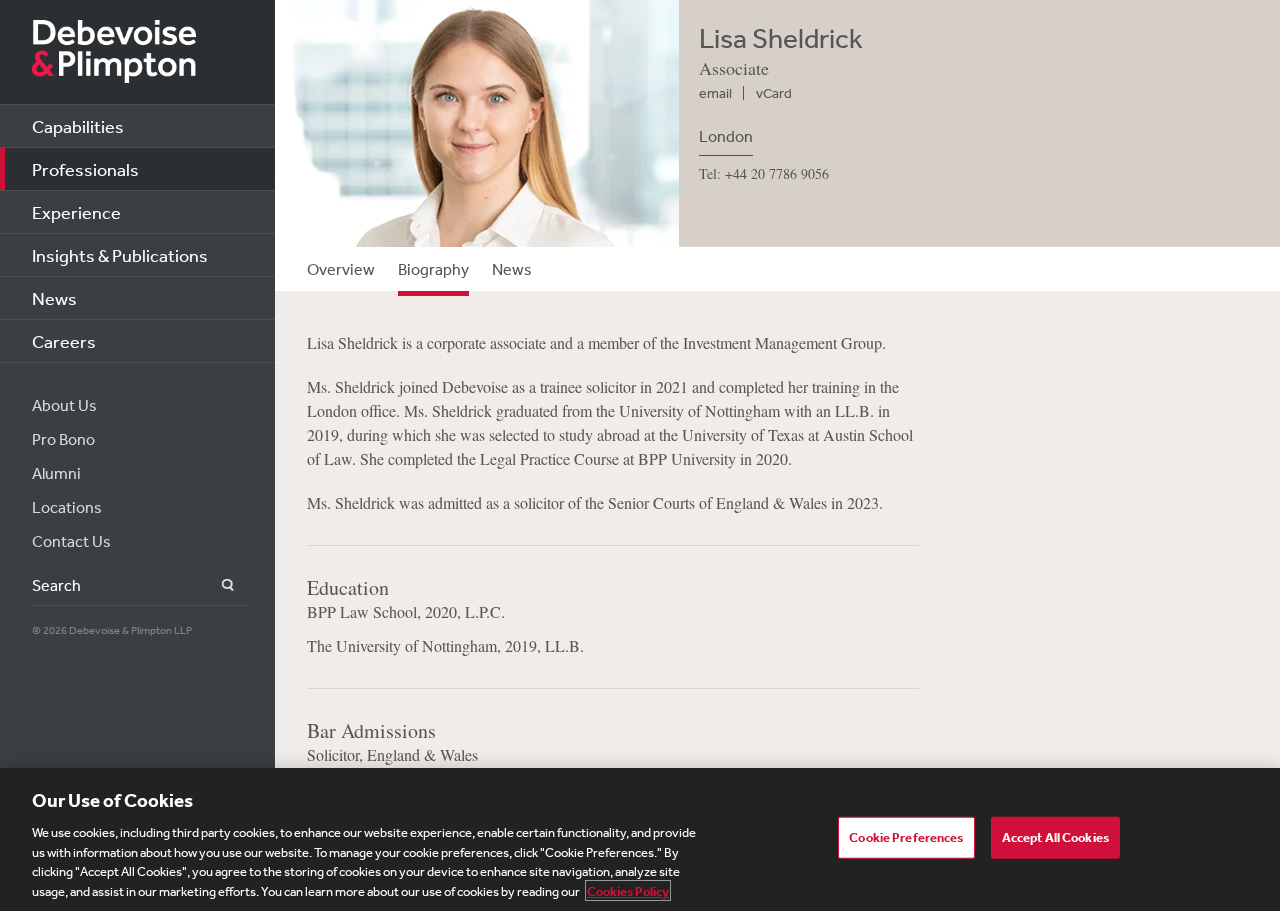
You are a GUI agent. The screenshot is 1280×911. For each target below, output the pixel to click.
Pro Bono (63, 439)
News (54, 298)
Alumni (56, 473)
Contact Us (71, 541)
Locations (67, 507)
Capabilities (78, 126)
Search (216, 585)
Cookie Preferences (906, 837)
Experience (76, 212)
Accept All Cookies (1055, 837)
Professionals (85, 169)
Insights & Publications (120, 255)
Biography (433, 269)
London (726, 136)
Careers (64, 341)
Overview (341, 269)
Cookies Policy (628, 890)
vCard (774, 93)
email (715, 93)
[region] (640, 839)
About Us (64, 405)
